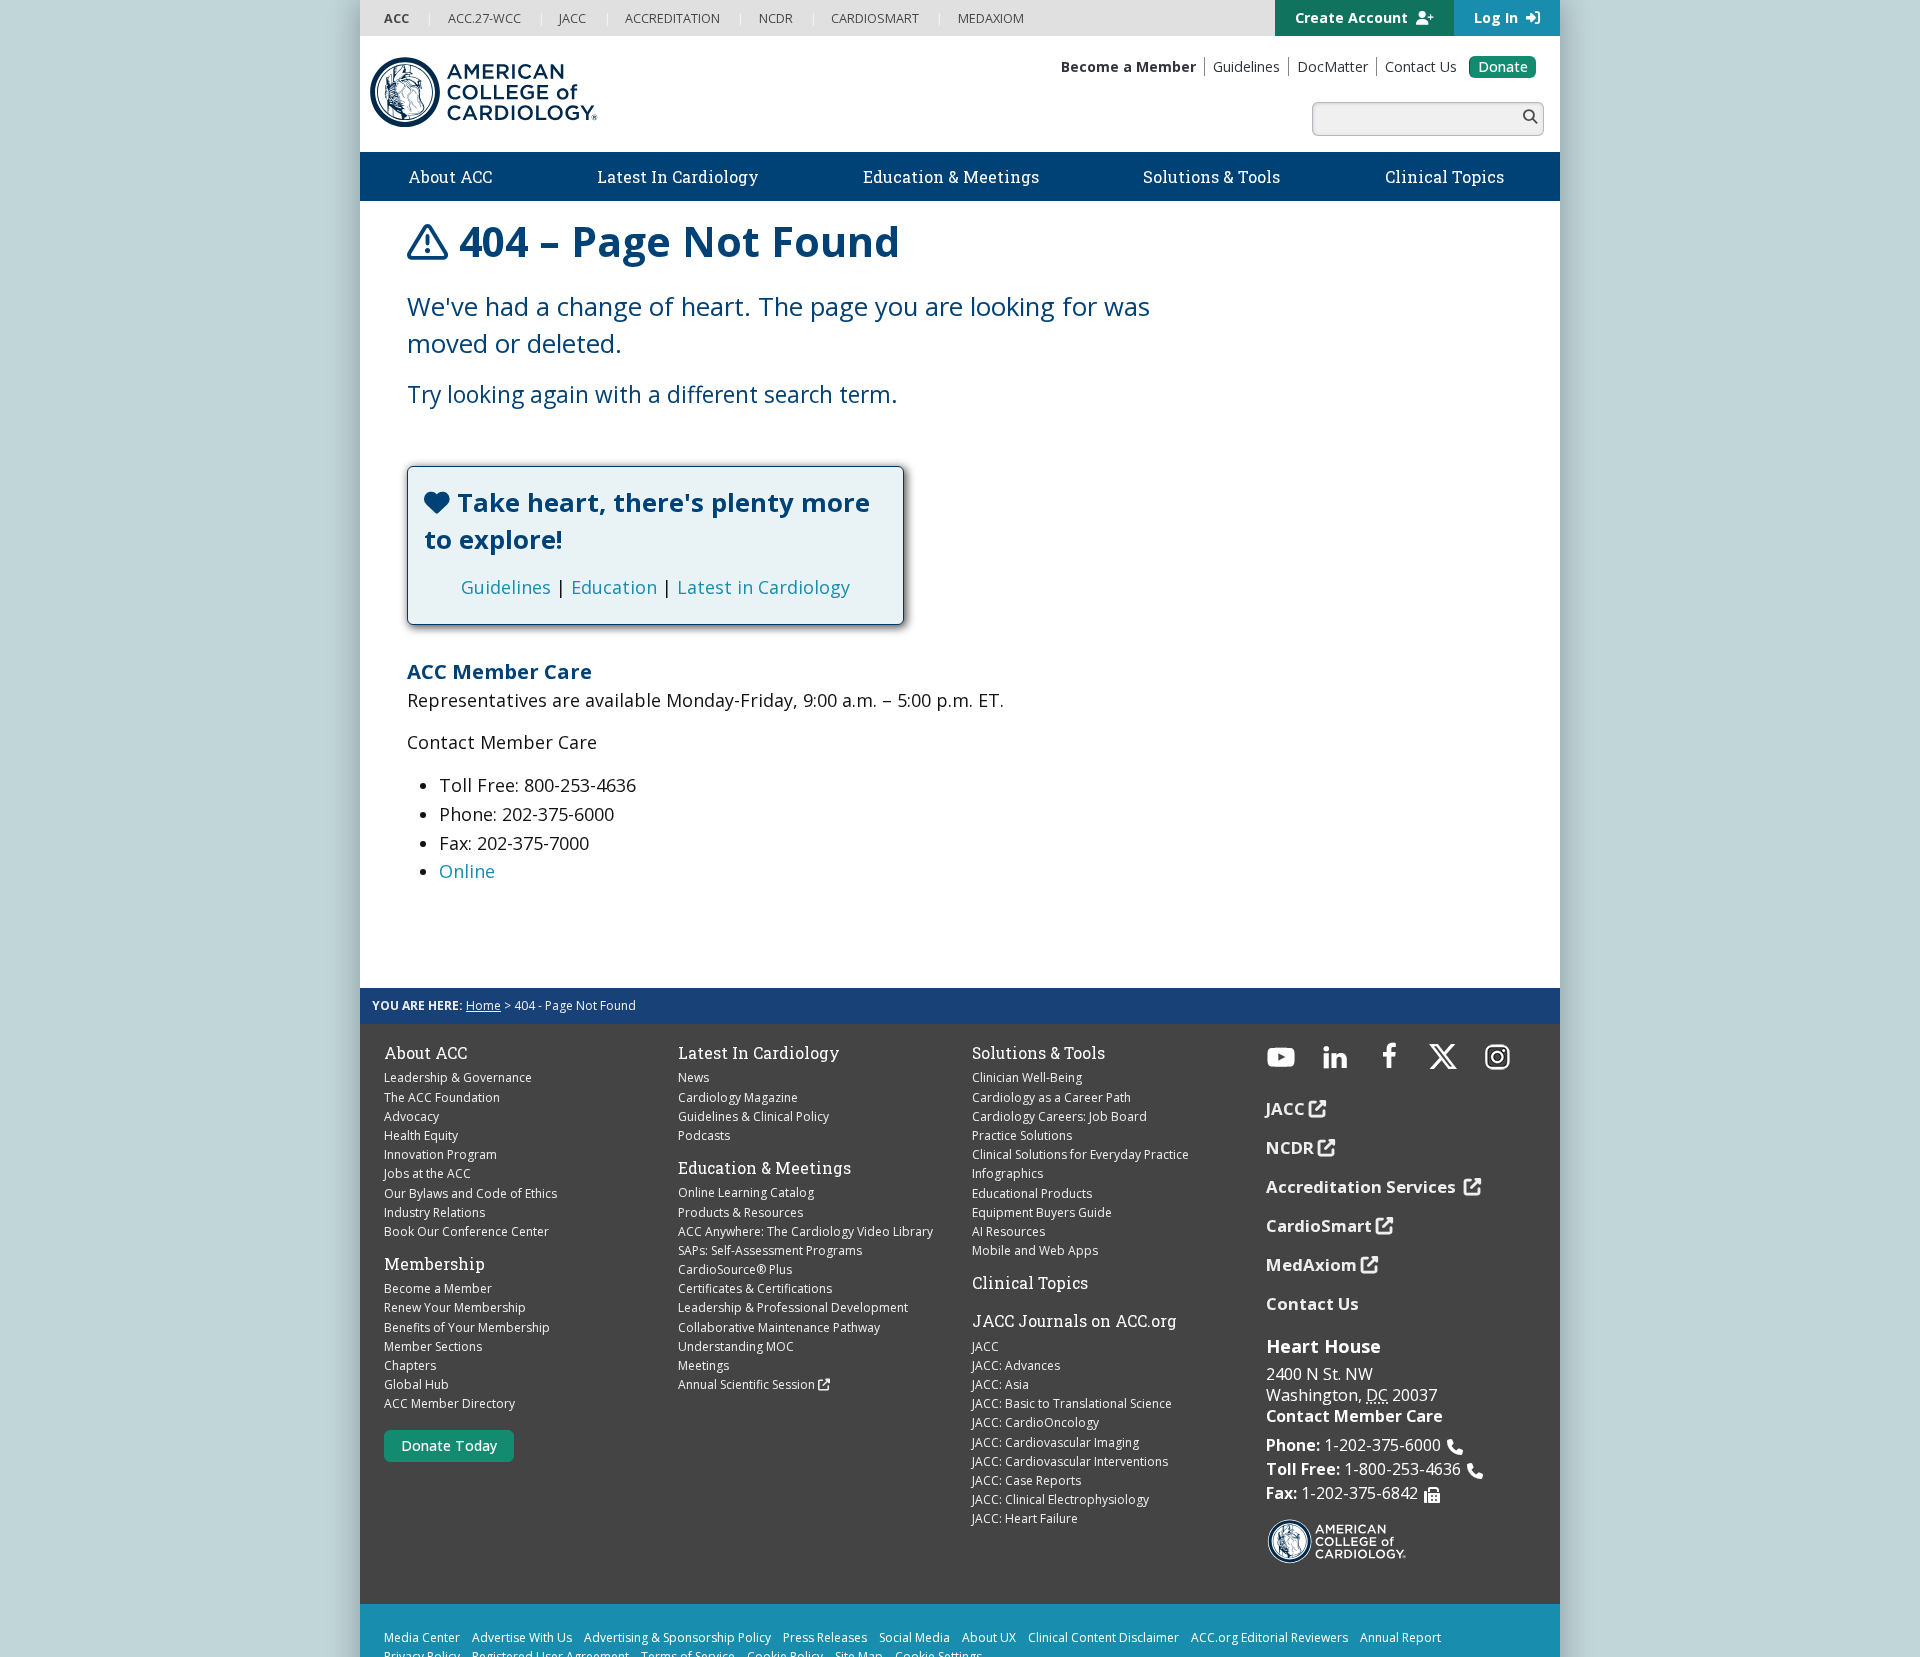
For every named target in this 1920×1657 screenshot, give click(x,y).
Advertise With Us (522, 1563)
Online (467, 797)
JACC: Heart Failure (1025, 1444)
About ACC (425, 979)
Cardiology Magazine (738, 1022)
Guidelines (596, 513)
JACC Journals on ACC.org (1074, 1247)
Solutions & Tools (1038, 979)
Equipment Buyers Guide (1042, 1137)
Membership (434, 1190)
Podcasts (704, 1061)
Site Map (859, 1582)
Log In (1498, 17)
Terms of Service (688, 1582)
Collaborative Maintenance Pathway (779, 1252)
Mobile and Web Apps (1035, 1176)
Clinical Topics (1030, 1209)
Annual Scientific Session (746, 1310)
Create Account (1353, 17)
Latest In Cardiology (759, 979)
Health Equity (421, 1061)
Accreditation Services (1363, 1112)
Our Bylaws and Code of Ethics (470, 1118)
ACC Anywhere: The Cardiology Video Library (805, 1156)
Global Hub (416, 1310)
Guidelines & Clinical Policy (753, 1041)
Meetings (703, 1291)
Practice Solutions (1022, 1061)
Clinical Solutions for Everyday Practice (1080, 1080)
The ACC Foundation (442, 1022)
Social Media (914, 1563)
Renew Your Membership (455, 1233)
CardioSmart (1319, 1151)
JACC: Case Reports (1026, 1406)
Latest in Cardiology (853, 513)
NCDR (1290, 1073)
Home (483, 931)
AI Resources (1008, 1157)
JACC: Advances (1016, 1291)
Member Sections (433, 1272)
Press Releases (825, 1563)
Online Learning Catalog (746, 1118)
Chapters (410, 1291)
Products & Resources (740, 1137)
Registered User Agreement (550, 1582)
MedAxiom (1311, 1189)
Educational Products (1032, 1118)
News (693, 1003)
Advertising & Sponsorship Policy (677, 1563)
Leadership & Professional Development (793, 1233)
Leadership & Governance (458, 1003)
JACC (985, 1271)
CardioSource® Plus (735, 1195)
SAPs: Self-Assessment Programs (770, 1176)
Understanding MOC (736, 1272)
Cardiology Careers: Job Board (1059, 1041)
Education (704, 513)
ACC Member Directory (449, 1329)
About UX (989, 1563)
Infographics (1007, 1099)
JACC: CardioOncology (1035, 1348)
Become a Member (438, 1214)
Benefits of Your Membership (467, 1252)
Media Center (422, 1563)
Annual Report (1400, 1563)
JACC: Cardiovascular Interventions (1070, 1387)
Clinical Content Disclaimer (1103, 1563)
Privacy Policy (422, 1582)
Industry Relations (434, 1137)
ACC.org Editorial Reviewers (1269, 1563)
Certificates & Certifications (755, 1214)
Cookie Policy (785, 1582)
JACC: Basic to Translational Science (1072, 1329)
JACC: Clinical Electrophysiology (1060, 1425)
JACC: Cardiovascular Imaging (1055, 1367)
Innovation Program (440, 1080)
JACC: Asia (1000, 1310)
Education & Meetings (764, 1094)
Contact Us (1312, 1228)
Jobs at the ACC (427, 1099)
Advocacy (411, 1041)
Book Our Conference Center (466, 1157)
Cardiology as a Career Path (1051, 1022)
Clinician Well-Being (1027, 1003)
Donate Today (449, 1370)
